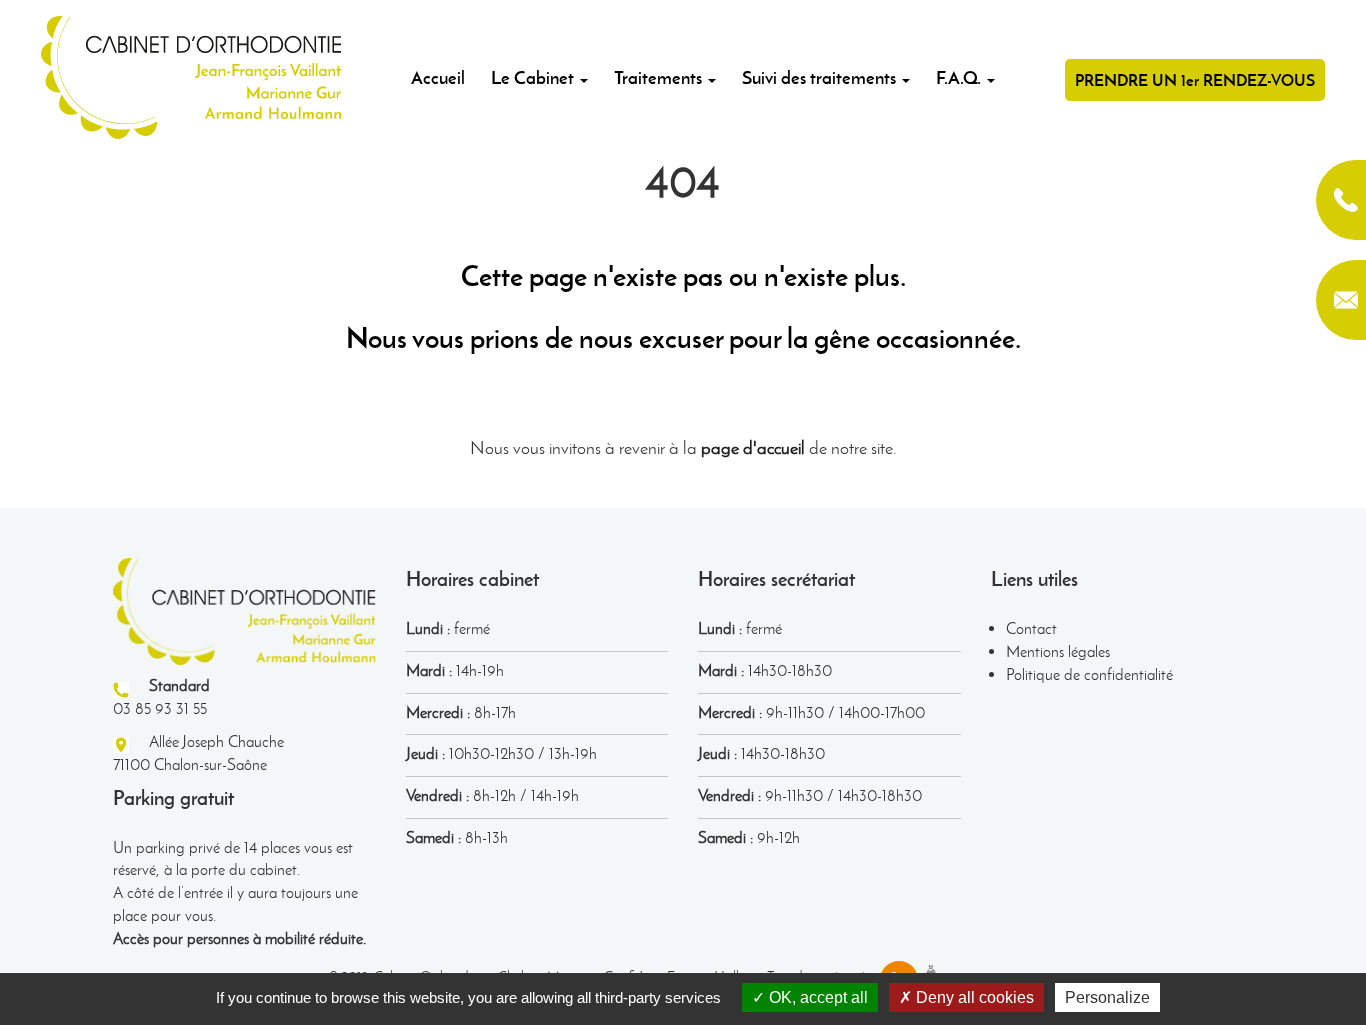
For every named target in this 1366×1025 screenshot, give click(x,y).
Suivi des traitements (821, 77)
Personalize (1107, 997)
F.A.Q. (960, 77)
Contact (1031, 628)
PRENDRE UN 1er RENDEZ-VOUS (1195, 80)
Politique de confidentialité (1089, 674)
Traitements (660, 77)
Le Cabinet (534, 77)
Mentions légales (1058, 651)
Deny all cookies (973, 997)
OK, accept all (816, 997)
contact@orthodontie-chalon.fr (1341, 300)
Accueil (438, 77)
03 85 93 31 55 (1341, 200)
